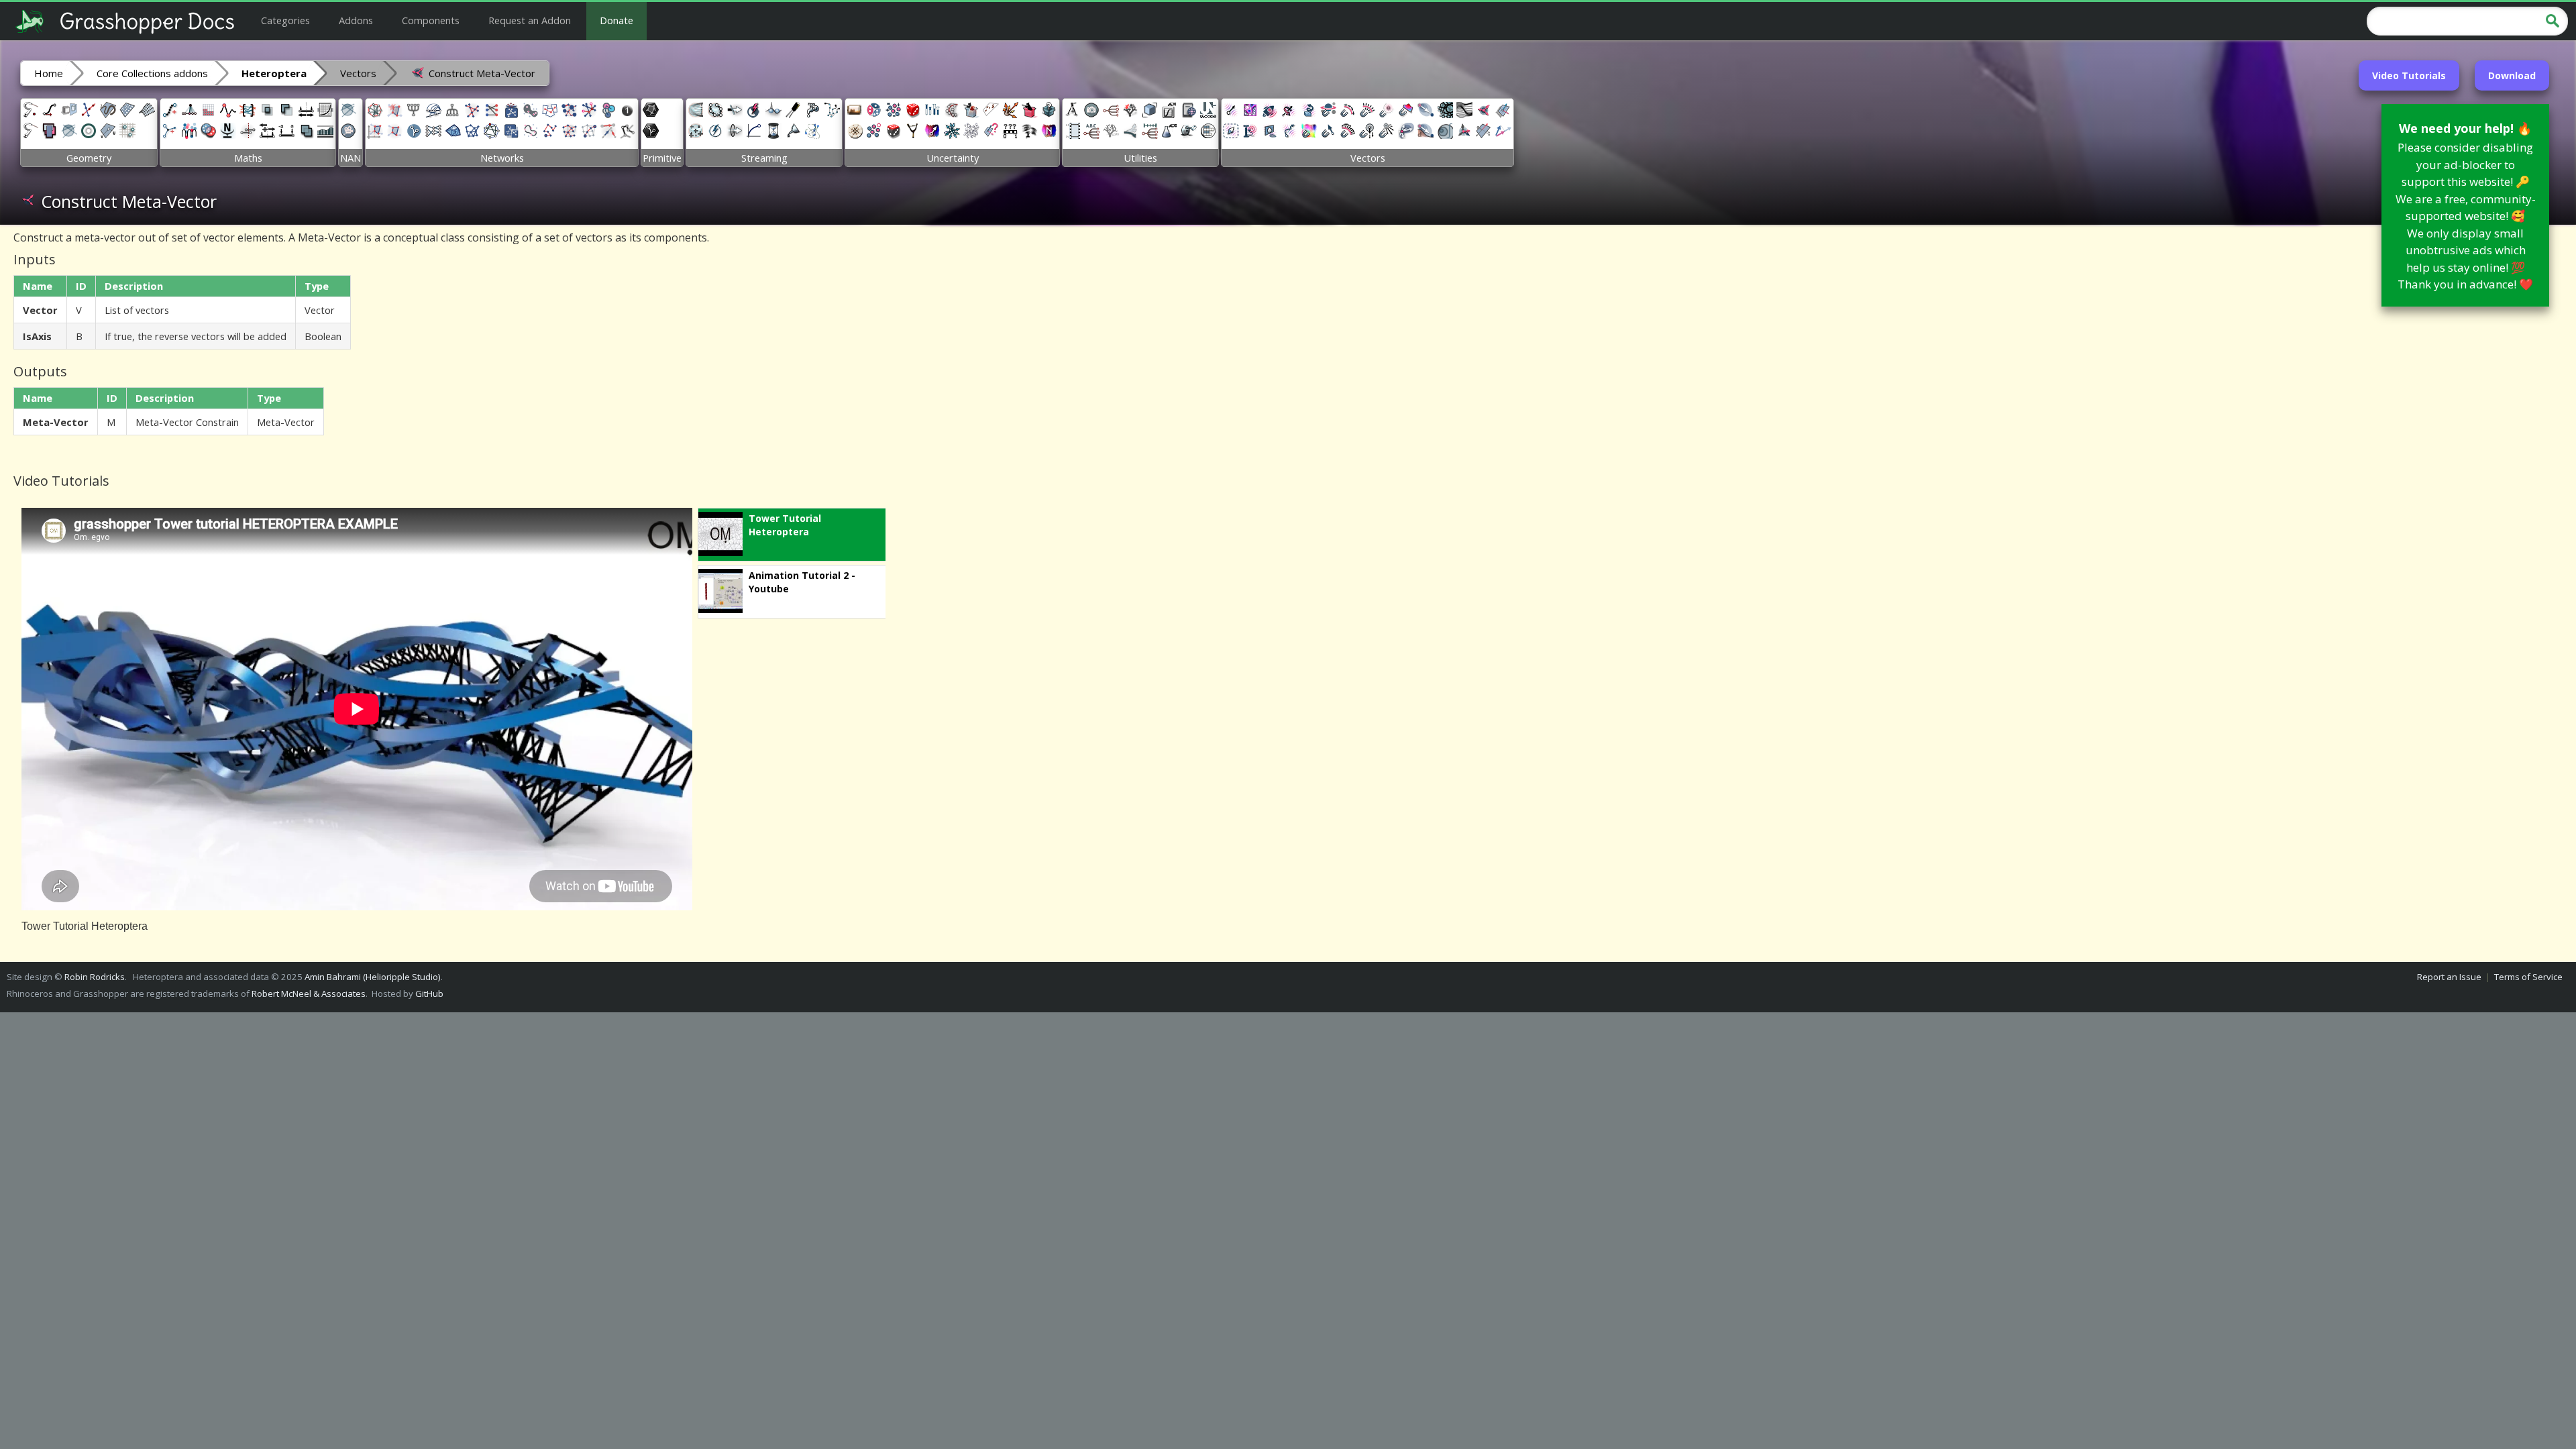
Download (2512, 75)
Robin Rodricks (95, 977)
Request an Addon (530, 20)
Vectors (358, 73)
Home (49, 73)
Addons (356, 20)
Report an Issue (2449, 977)
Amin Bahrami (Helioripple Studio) (373, 977)
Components (431, 20)
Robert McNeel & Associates (309, 994)
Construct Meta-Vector (481, 73)
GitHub (429, 994)
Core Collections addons (152, 73)
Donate (616, 20)
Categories (285, 20)
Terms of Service (2528, 977)
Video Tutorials (2409, 75)
